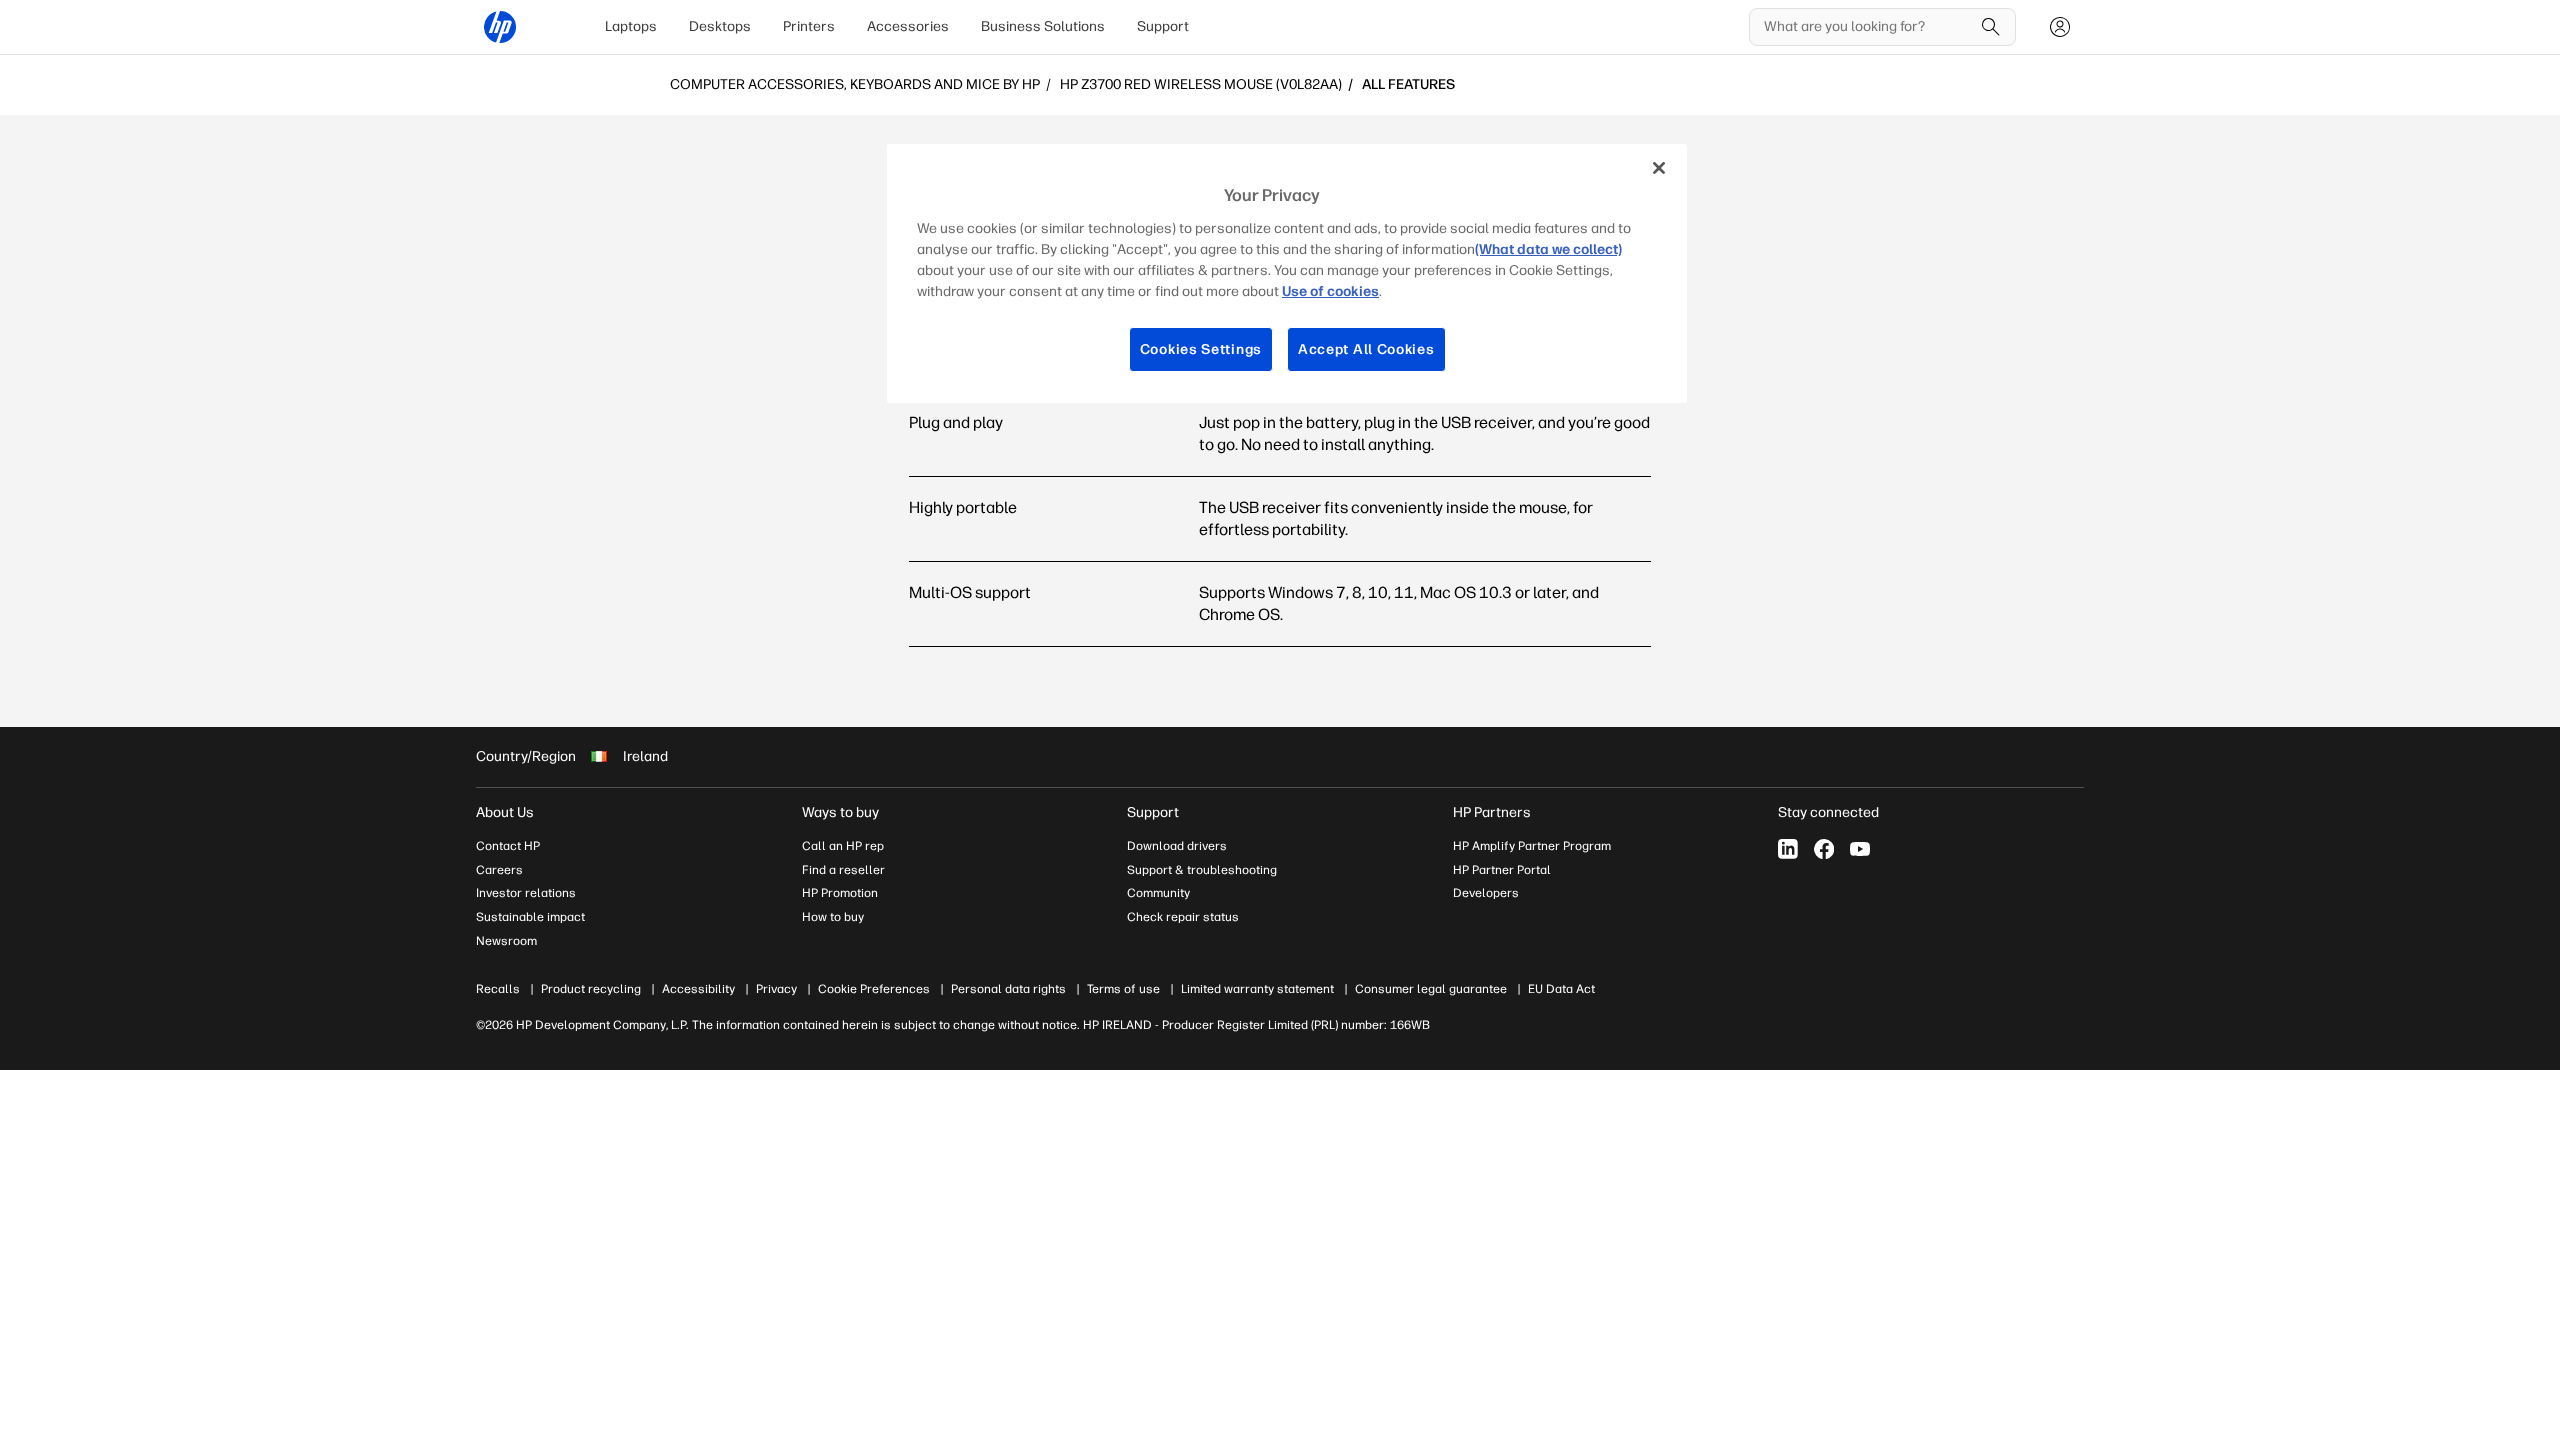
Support (1163, 26)
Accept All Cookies (1366, 349)
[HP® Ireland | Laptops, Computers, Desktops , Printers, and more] (500, 27)
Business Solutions (1043, 26)
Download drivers (1177, 846)
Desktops (720, 26)
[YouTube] (1860, 849)
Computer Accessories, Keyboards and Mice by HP (855, 85)
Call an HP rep (843, 846)
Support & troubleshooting (1202, 870)
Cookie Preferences (874, 989)
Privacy (776, 989)
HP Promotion (840, 893)
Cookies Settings (1201, 349)
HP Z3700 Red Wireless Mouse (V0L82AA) (1201, 85)
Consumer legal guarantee (1431, 989)
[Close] (1659, 168)
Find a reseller (843, 870)
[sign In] (2060, 27)
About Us (505, 812)
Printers (809, 26)
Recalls (498, 989)
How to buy (833, 917)
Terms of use (1123, 989)
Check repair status (1183, 917)
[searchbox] (1867, 27)
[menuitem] (631, 27)
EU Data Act (1561, 989)
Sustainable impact (530, 917)
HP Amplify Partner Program (1532, 846)
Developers (1486, 893)
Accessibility (698, 989)
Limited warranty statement (1257, 989)
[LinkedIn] (1788, 849)
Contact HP (508, 846)
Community (1158, 893)
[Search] (1991, 27)
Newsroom (506, 941)
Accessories (908, 26)
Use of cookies (1330, 291)
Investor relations (526, 893)
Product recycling (591, 989)
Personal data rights (1008, 989)
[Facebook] (1824, 849)
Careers (499, 870)
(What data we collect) (1548, 249)
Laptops (631, 26)
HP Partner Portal (1502, 870)
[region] (1287, 273)
